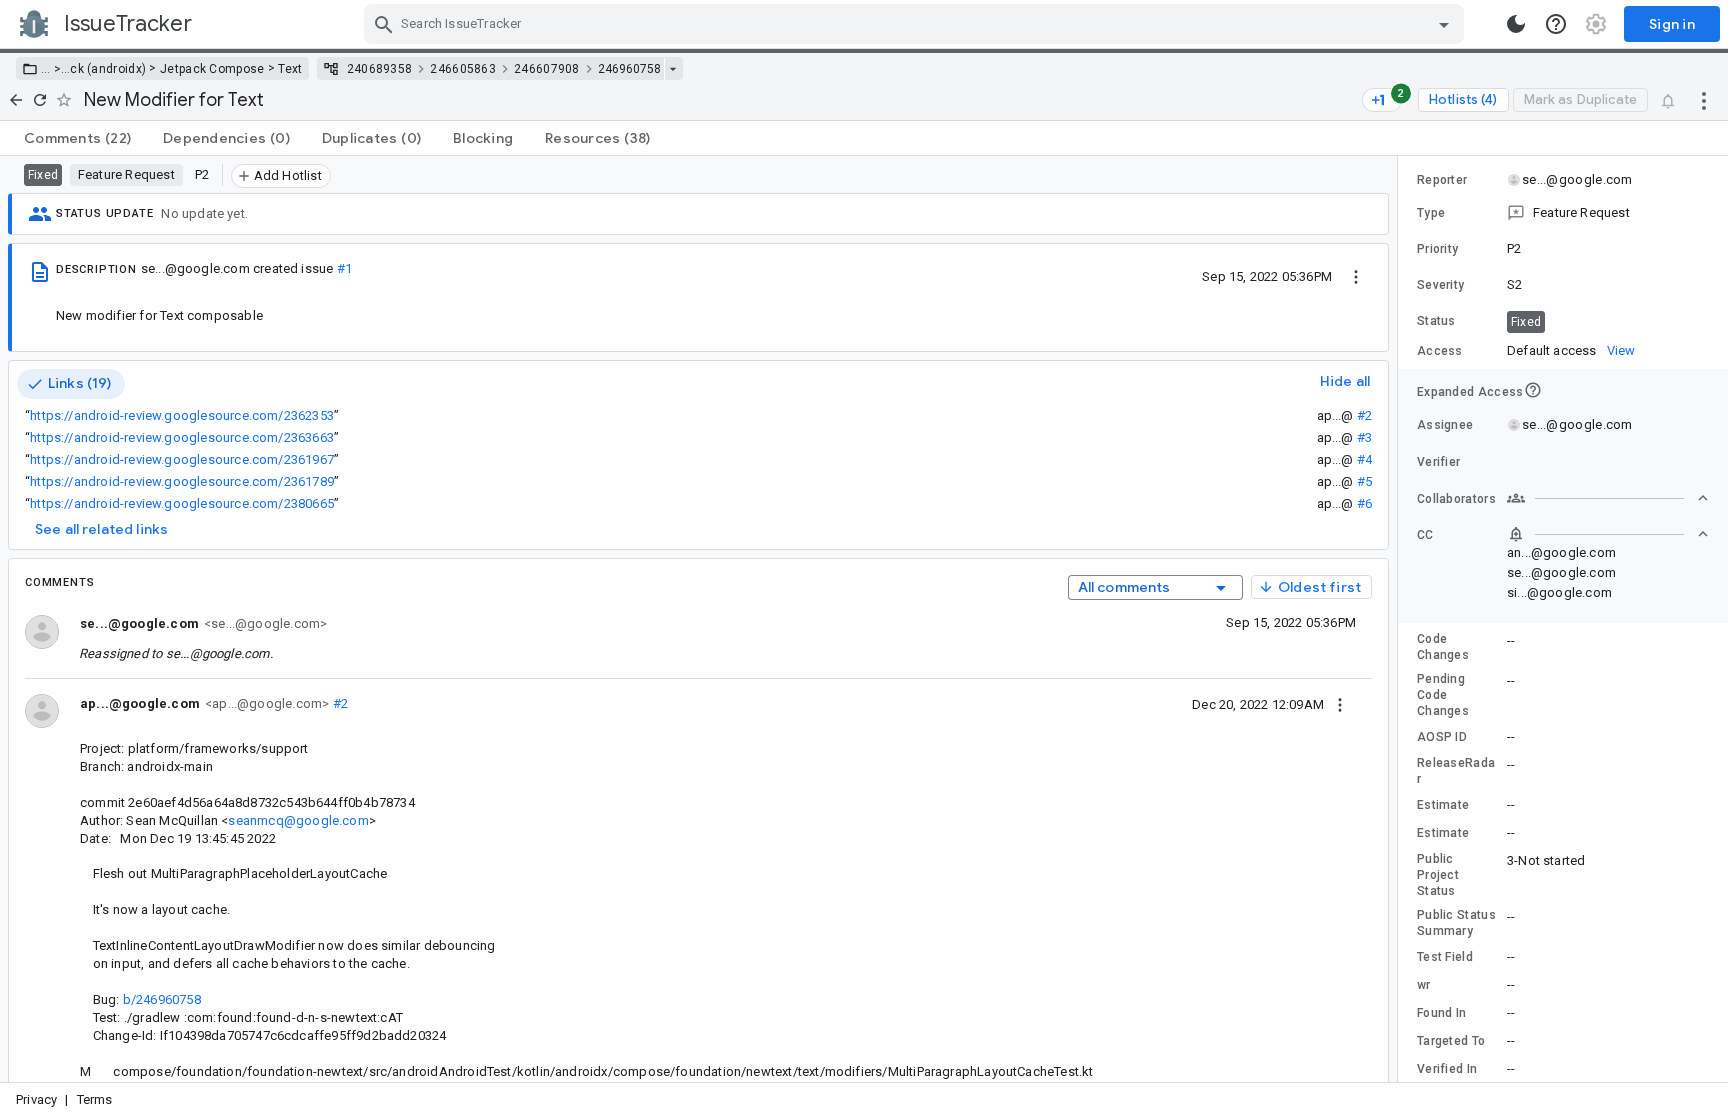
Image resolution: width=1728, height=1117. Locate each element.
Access (1440, 351)
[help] (1556, 24)
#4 (1364, 459)
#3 (1364, 437)
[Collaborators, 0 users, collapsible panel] (1608, 498)
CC (1425, 535)
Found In (1441, 1013)
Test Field (1445, 957)
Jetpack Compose (212, 69)
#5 (1364, 481)
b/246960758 (162, 999)
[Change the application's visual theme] (1516, 24)
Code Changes (1443, 647)
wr (1424, 985)
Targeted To (1451, 1041)
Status (1436, 321)
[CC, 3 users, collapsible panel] (1608, 534)
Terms (95, 1099)
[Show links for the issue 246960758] (672, 69)
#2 (1364, 415)
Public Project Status (1438, 875)
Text (290, 69)
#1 (344, 268)
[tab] (77, 138)
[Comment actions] (1340, 704)
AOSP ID (1442, 737)
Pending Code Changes (1443, 695)
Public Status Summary (1456, 923)
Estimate (1443, 805)
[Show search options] (1444, 24)
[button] (55, 69)
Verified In (1447, 1069)
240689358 (380, 69)
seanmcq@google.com (298, 820)
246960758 (629, 69)
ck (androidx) (108, 69)
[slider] (1401, 619)
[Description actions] (1356, 276)
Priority (1437, 249)
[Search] (384, 24)
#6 (1364, 503)
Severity (1440, 285)
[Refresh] (40, 100)
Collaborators (1456, 499)
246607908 (547, 69)
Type (1431, 213)
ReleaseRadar (1456, 771)
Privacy (36, 1099)
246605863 (463, 69)
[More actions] (1704, 100)
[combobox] (916, 24)
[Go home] (16, 100)
